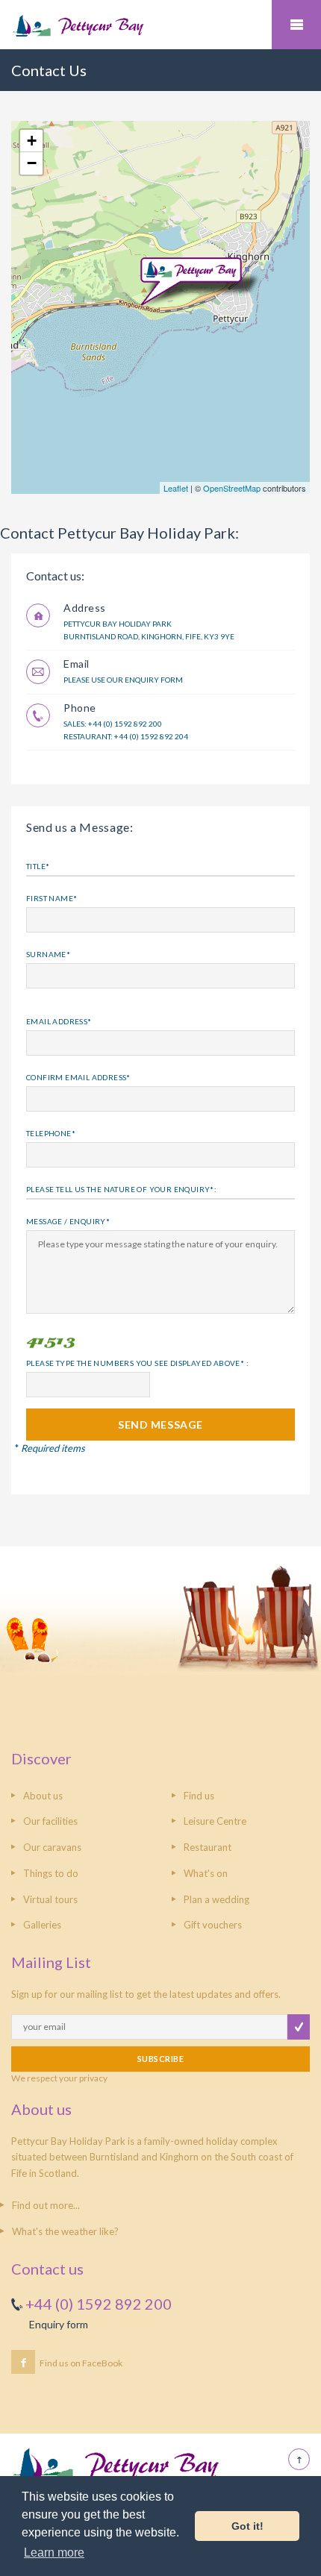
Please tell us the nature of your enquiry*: (121, 1189)
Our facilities (50, 1821)
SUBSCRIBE (160, 2059)
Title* (38, 866)
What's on (206, 1873)
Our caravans (52, 1847)
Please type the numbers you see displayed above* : (137, 1363)
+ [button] (32, 141)
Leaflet (176, 488)
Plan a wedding (216, 1899)
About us (43, 1796)
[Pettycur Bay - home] (160, 25)
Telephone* (51, 1133)
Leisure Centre (215, 1821)
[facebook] (23, 2362)
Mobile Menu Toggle (296, 25)
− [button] (32, 163)
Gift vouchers (213, 1925)
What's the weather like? (65, 2231)
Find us (199, 1796)
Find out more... (46, 2205)
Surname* (48, 954)
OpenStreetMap (232, 488)
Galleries (42, 1925)
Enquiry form (59, 2324)
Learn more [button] (54, 2553)
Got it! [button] (247, 2526)
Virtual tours (50, 1899)
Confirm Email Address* (78, 1077)
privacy (93, 2078)
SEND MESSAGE (160, 1425)
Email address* (59, 1021)
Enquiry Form (154, 680)
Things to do (51, 1873)
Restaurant (208, 1847)
